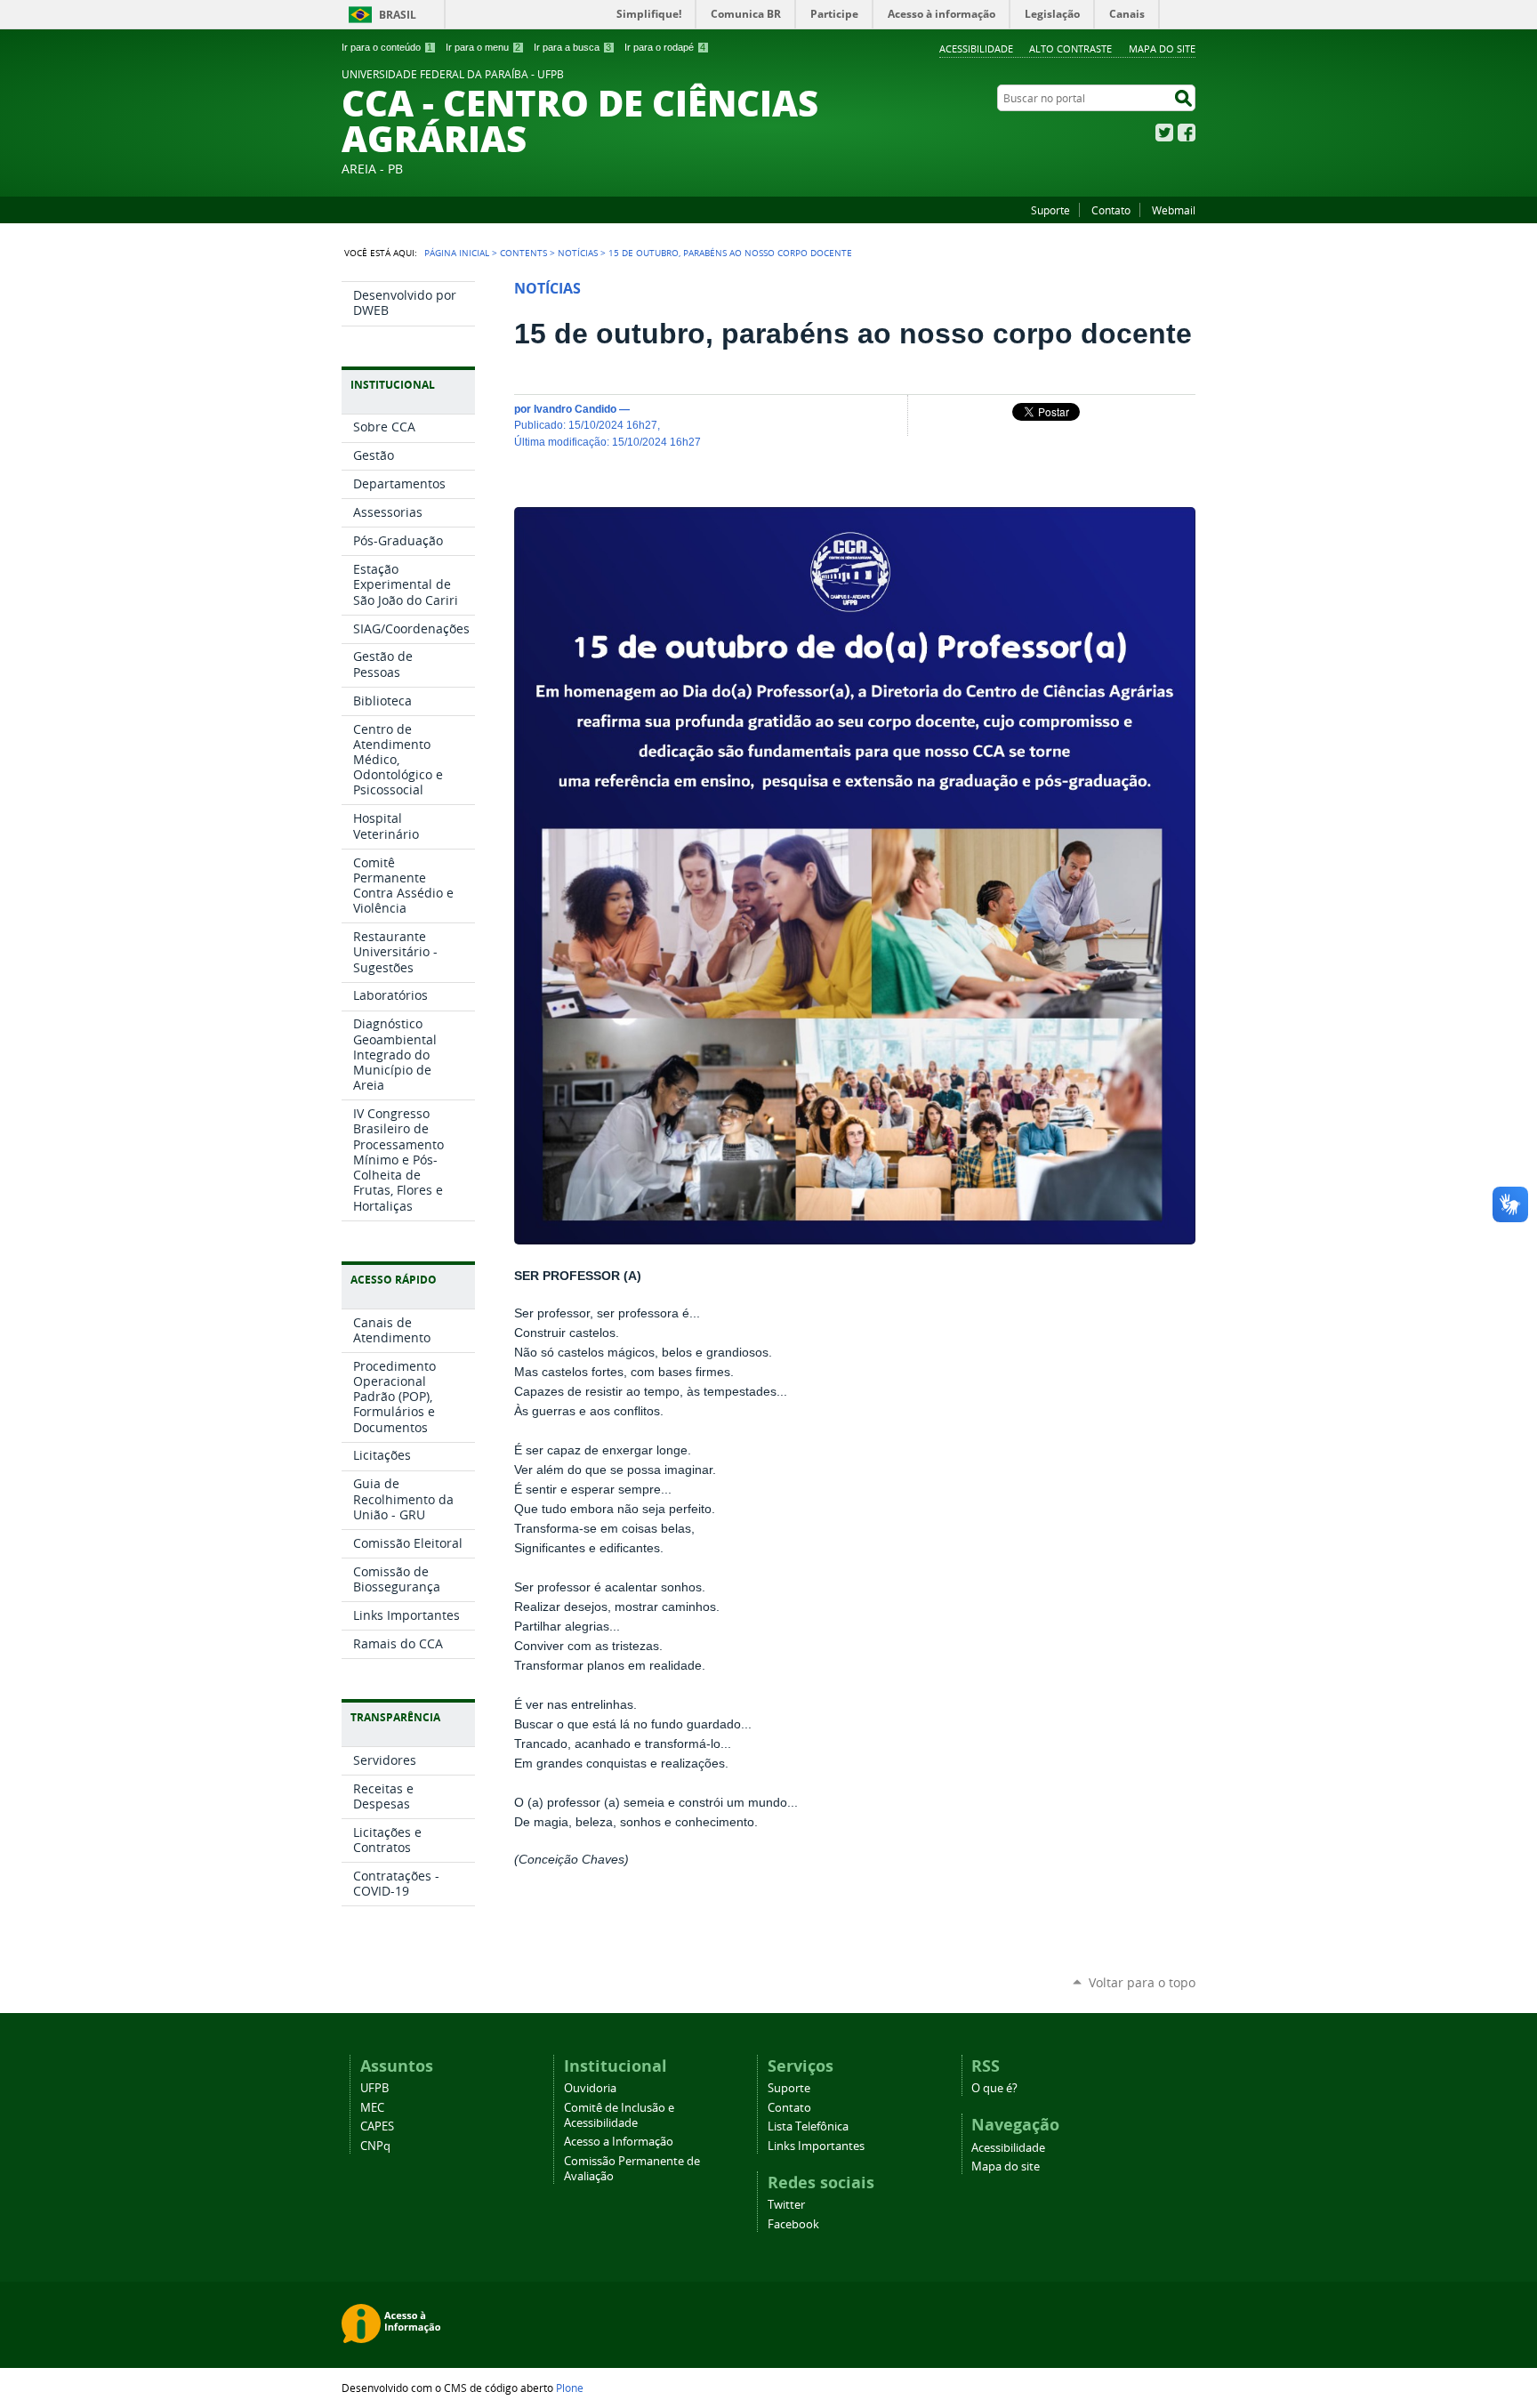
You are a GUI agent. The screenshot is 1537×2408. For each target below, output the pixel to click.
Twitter (1164, 133)
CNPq (375, 2146)
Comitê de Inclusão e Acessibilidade (619, 2115)
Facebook (1187, 133)
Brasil (398, 15)
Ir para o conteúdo (387, 47)
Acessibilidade (976, 48)
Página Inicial (457, 253)
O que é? (994, 2088)
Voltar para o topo (1142, 1982)
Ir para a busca (572, 47)
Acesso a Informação (619, 2142)
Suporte (1050, 210)
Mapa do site (1162, 48)
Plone (570, 2388)
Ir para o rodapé (665, 47)
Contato (1111, 210)
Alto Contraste (1070, 48)
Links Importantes (816, 2146)
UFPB (374, 2088)
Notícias (578, 253)
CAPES (377, 2126)
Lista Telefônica (808, 2126)
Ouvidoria (590, 2088)
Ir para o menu (483, 47)
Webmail (1174, 210)
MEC (372, 2108)
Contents (523, 253)
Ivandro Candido (575, 409)
